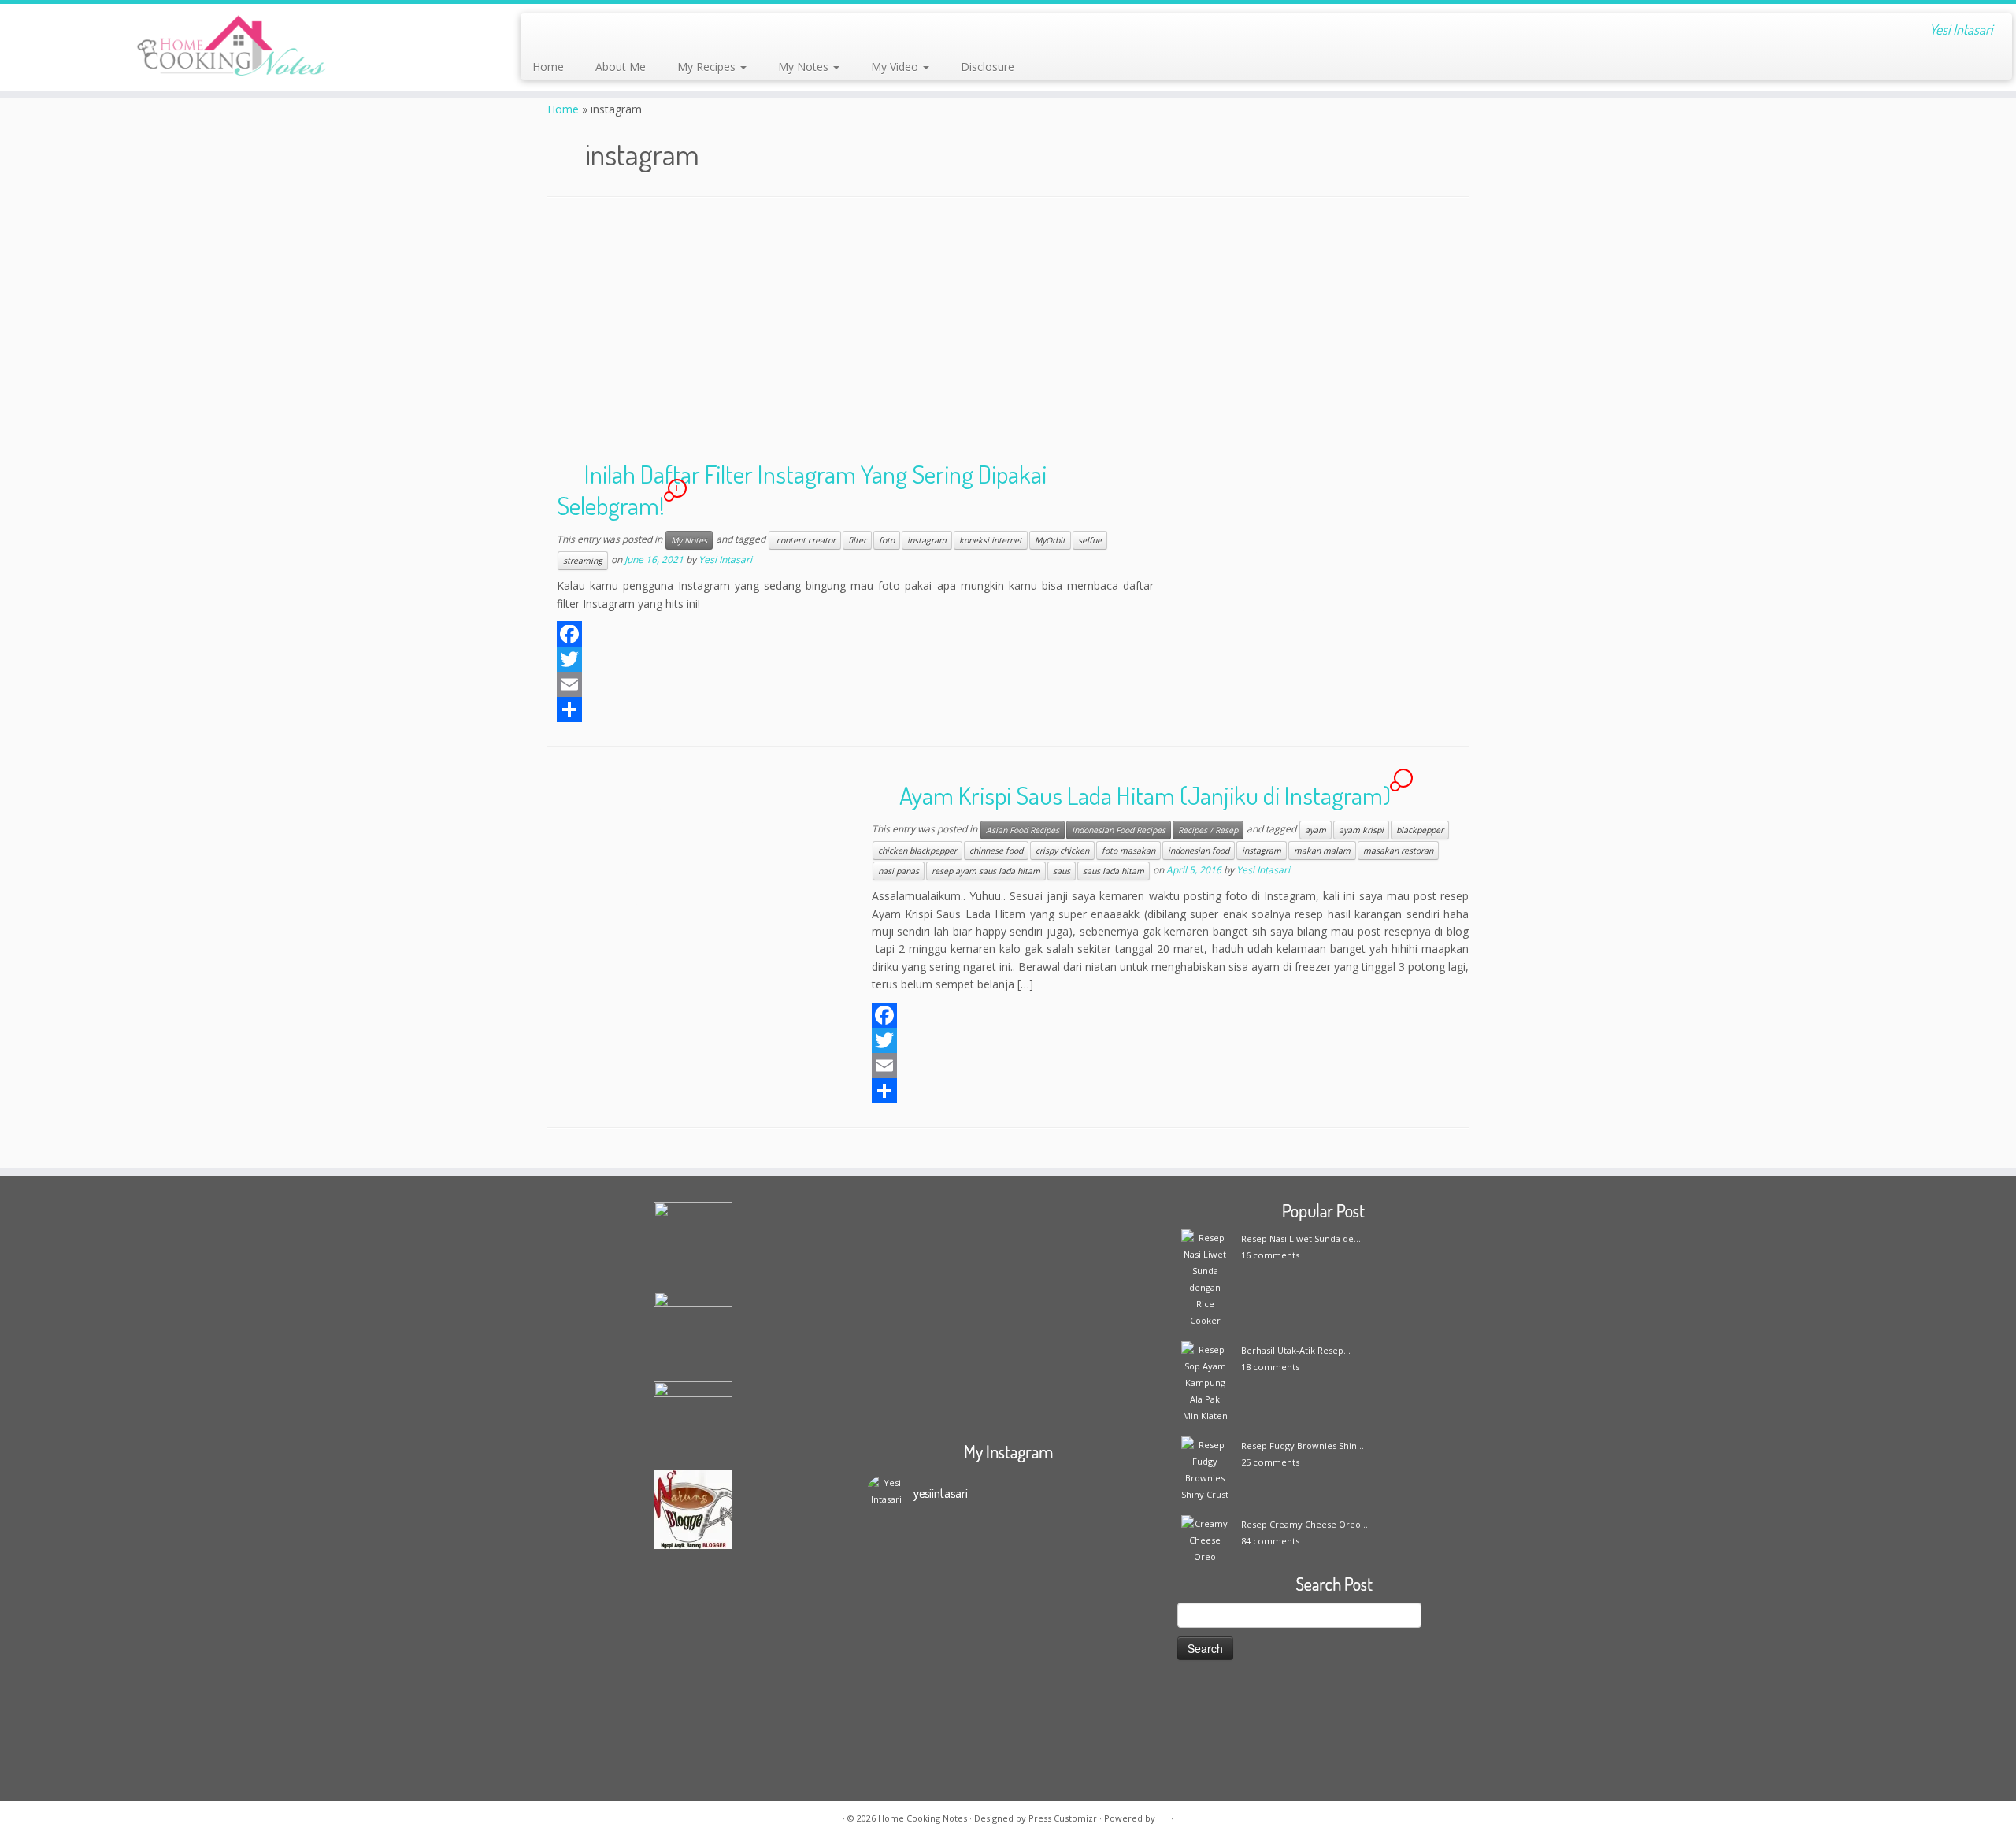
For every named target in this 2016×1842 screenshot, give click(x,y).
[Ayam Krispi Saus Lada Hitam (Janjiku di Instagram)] (693, 868)
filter (857, 540)
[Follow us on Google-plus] (628, 32)
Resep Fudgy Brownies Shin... (1303, 1445)
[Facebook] (855, 634)
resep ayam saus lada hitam (986, 871)
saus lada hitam (1114, 871)
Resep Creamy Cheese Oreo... (1304, 1524)
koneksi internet (991, 540)
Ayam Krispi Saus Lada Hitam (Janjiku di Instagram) (1145, 795)
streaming (583, 561)
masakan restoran (1398, 851)
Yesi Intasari (725, 560)
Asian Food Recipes (1023, 830)
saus (1062, 871)
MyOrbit (1050, 540)
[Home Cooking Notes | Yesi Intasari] (233, 47)
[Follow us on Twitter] (607, 32)
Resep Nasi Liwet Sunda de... (1301, 1238)
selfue (1090, 540)
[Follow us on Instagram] (649, 32)
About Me (621, 67)
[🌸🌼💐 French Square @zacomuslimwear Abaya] (973, 1589)
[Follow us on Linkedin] (713, 32)
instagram (927, 540)
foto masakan (1128, 851)
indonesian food (1199, 851)
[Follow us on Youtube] (671, 32)
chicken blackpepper (917, 851)
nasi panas (899, 871)
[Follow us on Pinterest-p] (692, 32)
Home (548, 67)
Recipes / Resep (1208, 830)
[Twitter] (855, 659)
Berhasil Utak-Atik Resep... (1296, 1350)
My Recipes (708, 67)
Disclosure (988, 67)
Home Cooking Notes (923, 1818)
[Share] (855, 710)
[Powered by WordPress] (1163, 1815)
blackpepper (1420, 830)
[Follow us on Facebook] (586, 32)
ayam (1316, 830)
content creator (805, 540)
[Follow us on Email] (564, 32)
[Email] (855, 684)
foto (887, 540)
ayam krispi (1361, 830)
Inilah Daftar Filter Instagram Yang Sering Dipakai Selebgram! (802, 489)
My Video (896, 67)
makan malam (1322, 851)
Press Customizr (1063, 1818)
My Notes (805, 67)
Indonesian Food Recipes (1119, 830)
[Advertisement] (1008, 332)
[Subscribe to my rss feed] (543, 32)
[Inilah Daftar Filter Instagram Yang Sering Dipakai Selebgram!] (1323, 547)
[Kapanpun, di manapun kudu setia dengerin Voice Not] (902, 1622)
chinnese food (996, 851)
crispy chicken (1062, 851)
